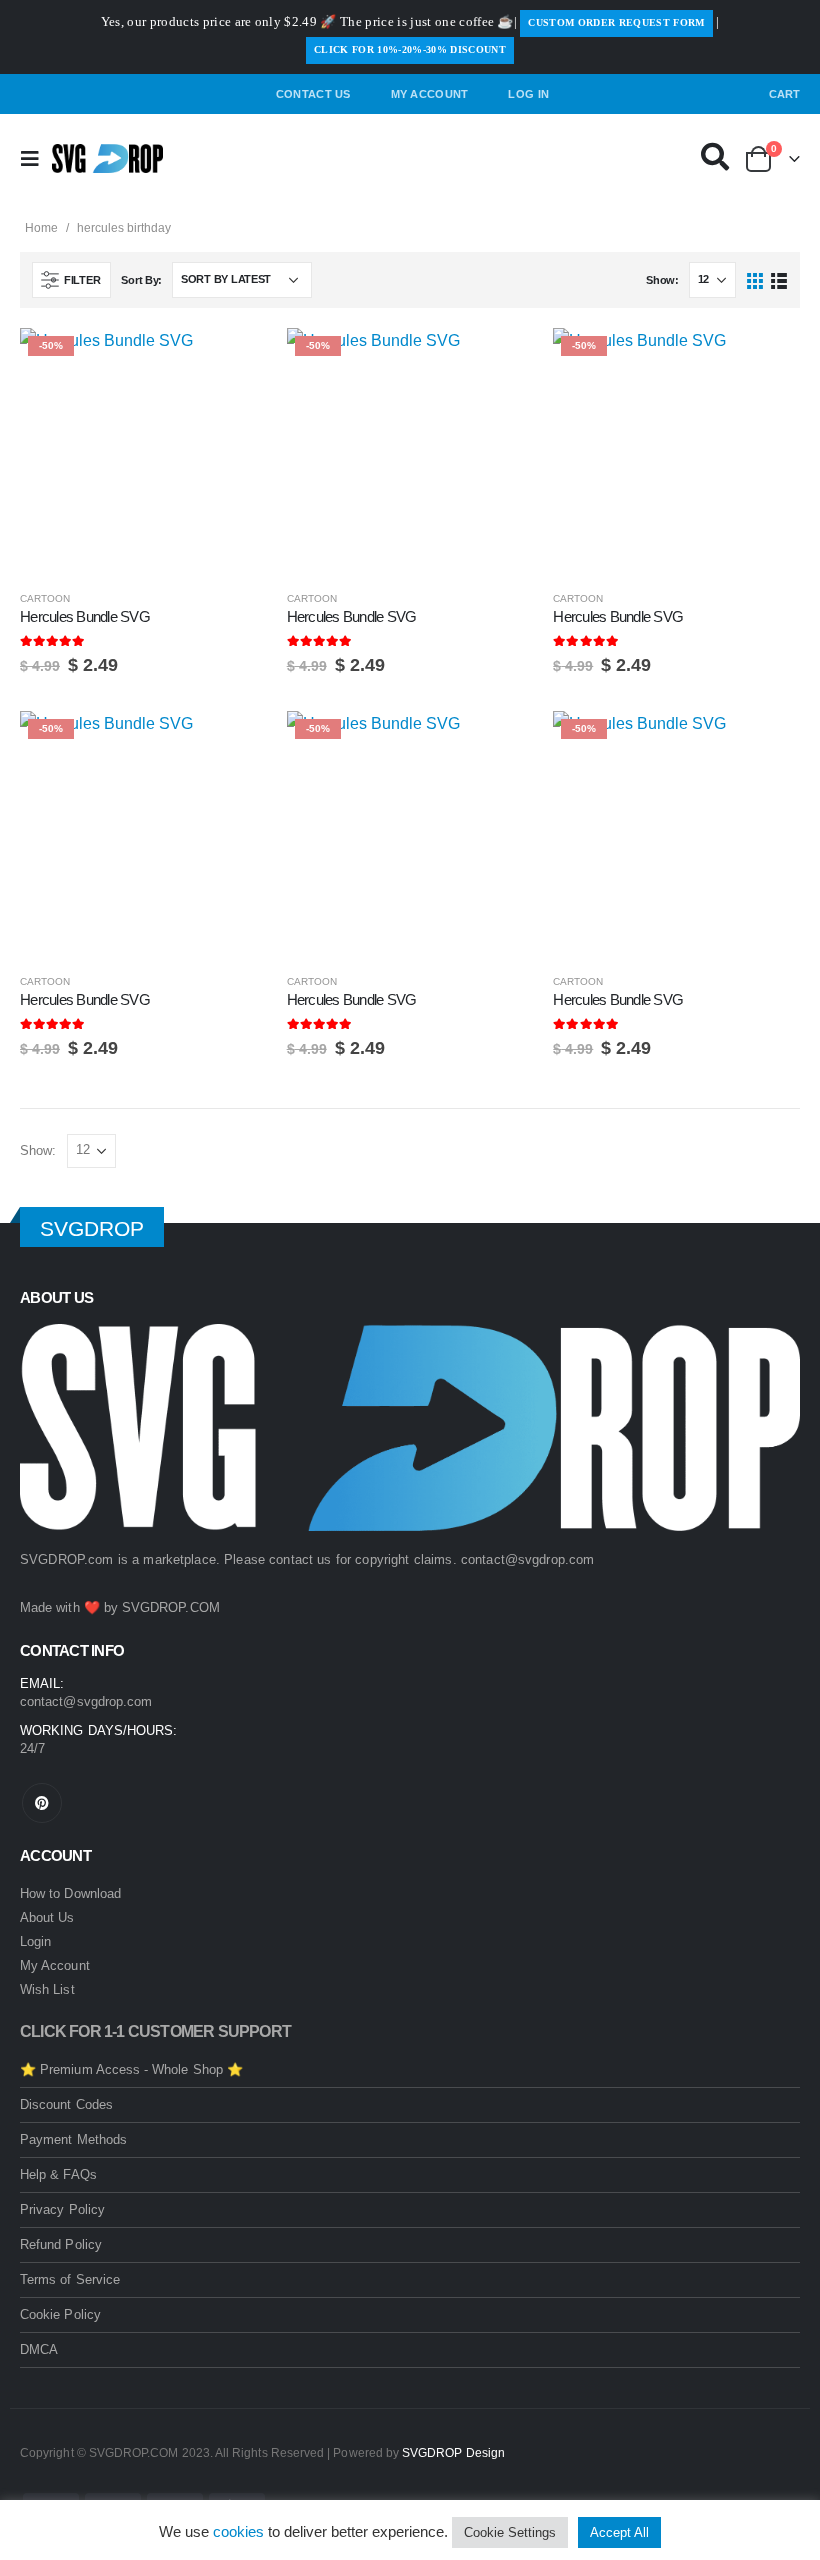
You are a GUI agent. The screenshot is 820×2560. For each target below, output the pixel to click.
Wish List (47, 1989)
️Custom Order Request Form (616, 22)
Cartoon (45, 598)
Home (41, 228)
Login (35, 1941)
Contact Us (313, 94)
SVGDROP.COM (171, 1607)
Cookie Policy (60, 2314)
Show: (662, 280)
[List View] (778, 279)
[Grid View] (755, 279)
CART (784, 94)
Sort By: (141, 280)
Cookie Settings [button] (510, 2532)
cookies (238, 2531)
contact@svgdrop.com (528, 1559)
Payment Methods (73, 2139)
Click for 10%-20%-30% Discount (410, 49)
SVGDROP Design (453, 2452)
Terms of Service (70, 2279)
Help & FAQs (58, 2174)
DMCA (39, 2349)
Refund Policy (61, 2244)
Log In (528, 94)
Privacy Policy (62, 2209)
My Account (430, 94)
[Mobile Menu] (36, 159)
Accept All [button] (619, 2532)
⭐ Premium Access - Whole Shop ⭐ (131, 2069)
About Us (47, 1917)
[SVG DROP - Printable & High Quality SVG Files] (107, 159)
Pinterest (42, 1803)
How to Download (70, 1893)
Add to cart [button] (234, 361)
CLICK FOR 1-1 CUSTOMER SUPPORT (155, 2031)
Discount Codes (66, 2104)
